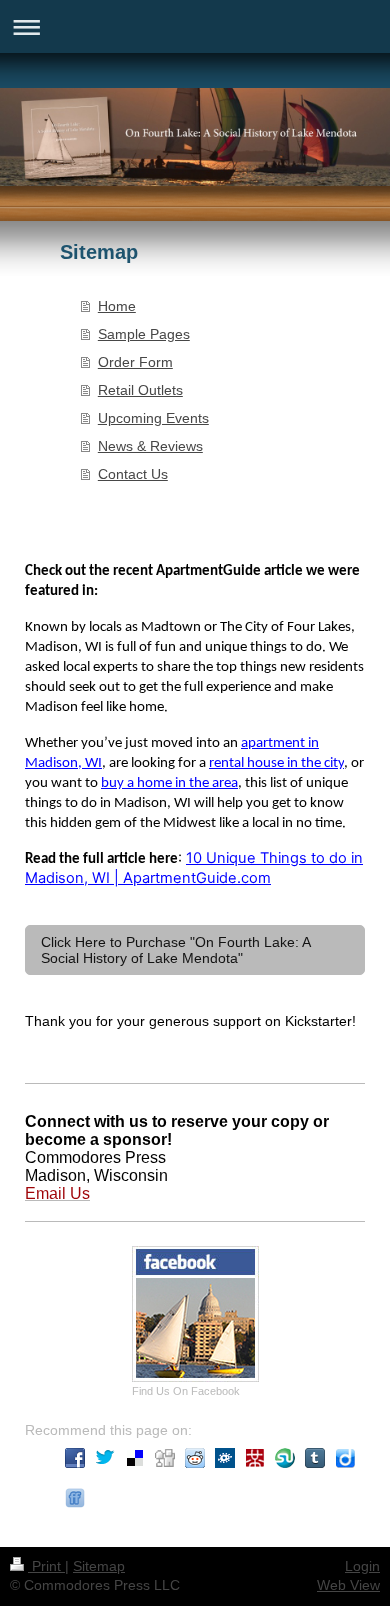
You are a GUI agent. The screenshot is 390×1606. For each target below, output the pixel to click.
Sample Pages (144, 334)
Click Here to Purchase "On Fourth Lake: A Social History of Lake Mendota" (176, 950)
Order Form (135, 362)
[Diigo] (345, 1458)
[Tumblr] (315, 1458)
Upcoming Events (153, 418)
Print (46, 1566)
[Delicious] (135, 1458)
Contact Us (133, 474)
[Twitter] (105, 1458)
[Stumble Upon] (285, 1458)
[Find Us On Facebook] (195, 1314)
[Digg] (165, 1458)
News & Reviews (150, 446)
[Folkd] (225, 1458)
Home (117, 306)
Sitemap (99, 1566)
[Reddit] (195, 1458)
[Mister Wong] (255, 1458)
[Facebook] (75, 1458)
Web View (348, 1585)
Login (362, 1566)
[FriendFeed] (75, 1498)
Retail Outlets (140, 390)
